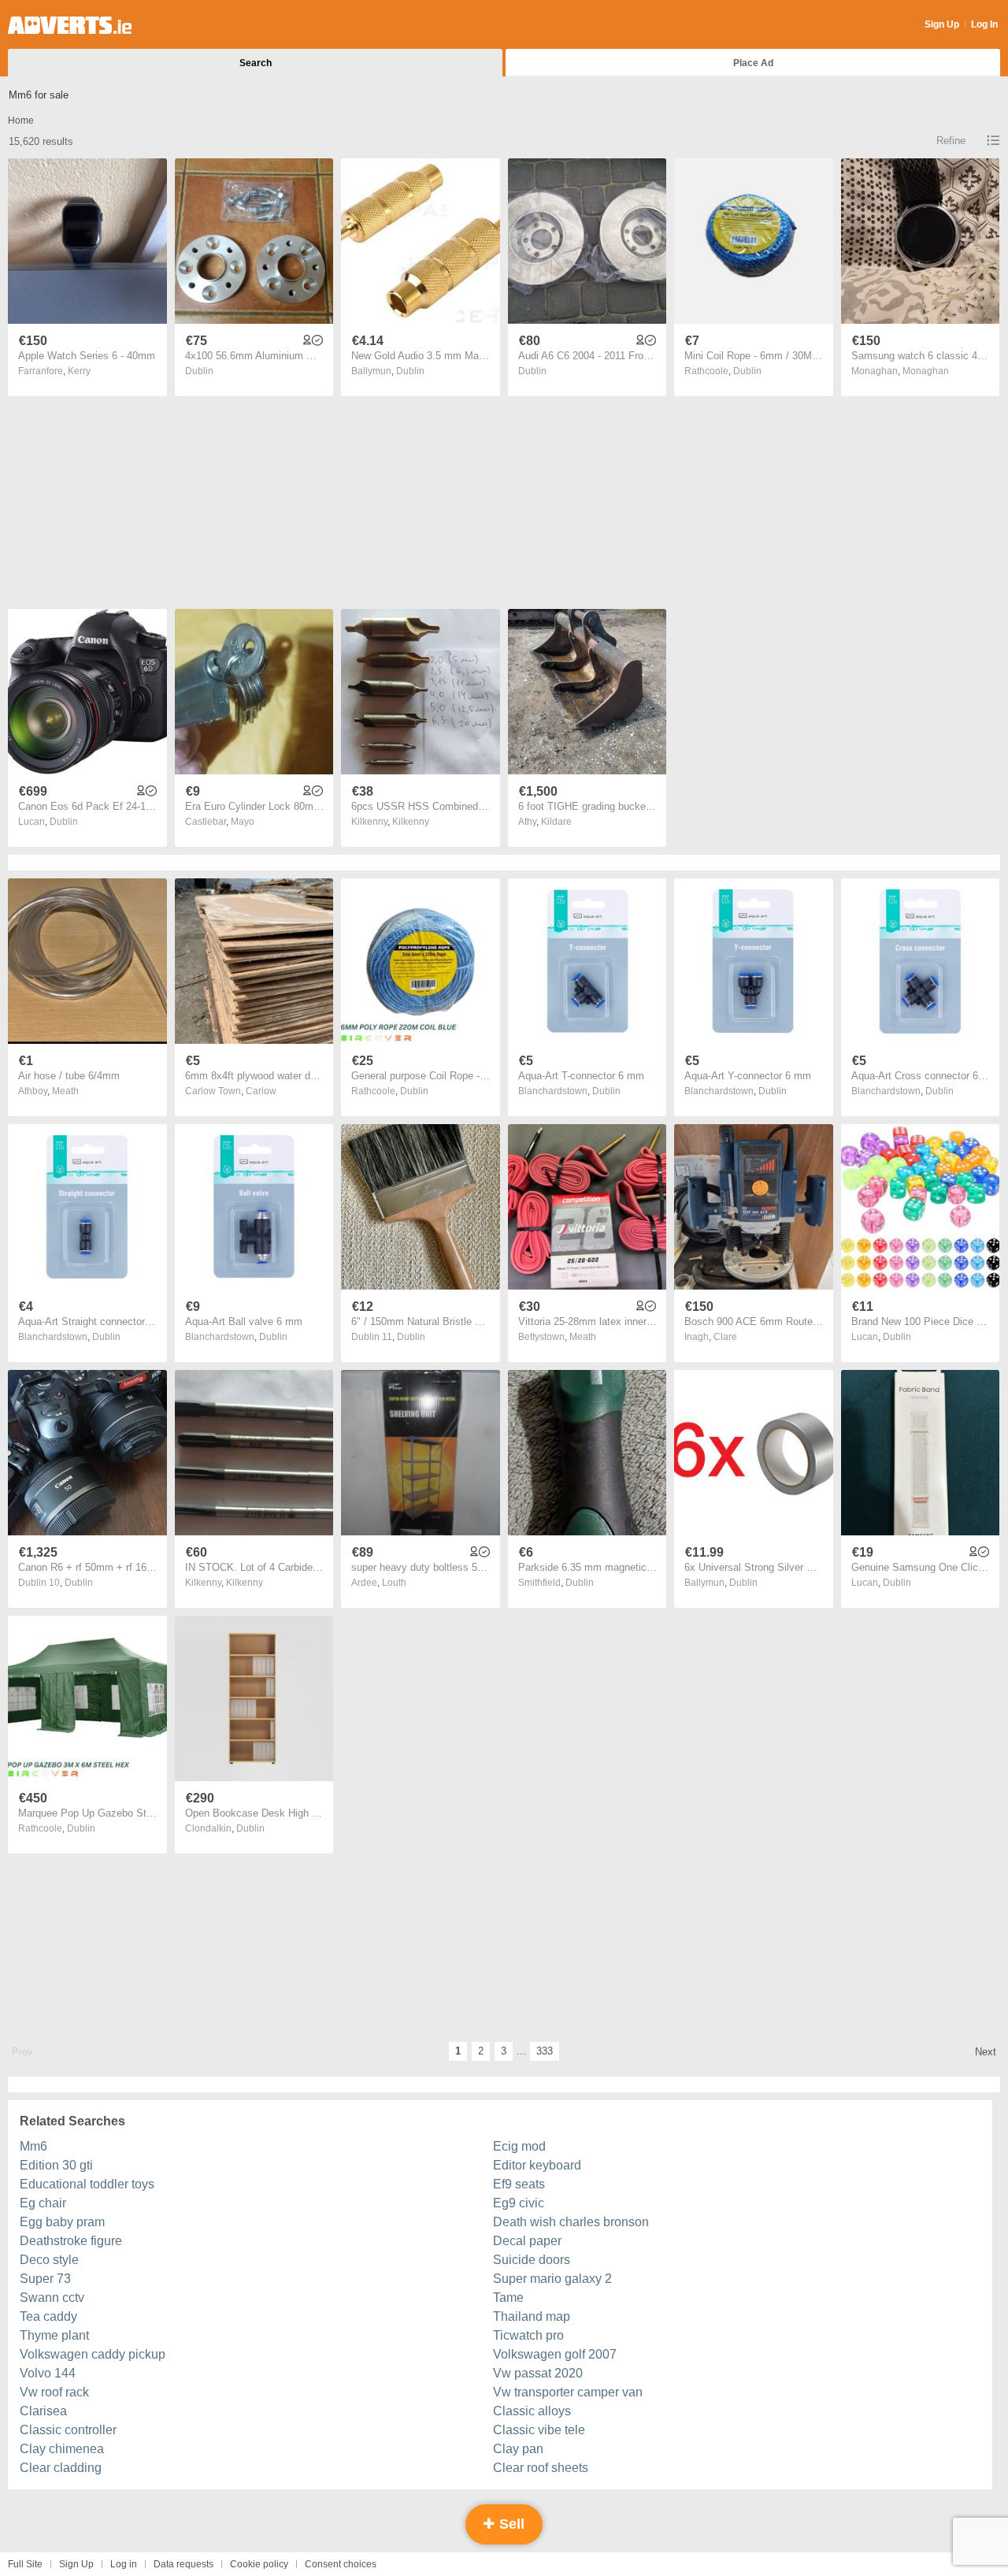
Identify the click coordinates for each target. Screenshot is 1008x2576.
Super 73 (45, 2279)
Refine (951, 141)
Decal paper (527, 2241)
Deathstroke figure (71, 2241)
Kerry (79, 371)
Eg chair (43, 2203)
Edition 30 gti (56, 2165)
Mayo (243, 822)
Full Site (25, 2564)
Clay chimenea (62, 2449)
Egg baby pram (62, 2222)
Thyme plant (54, 2335)
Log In (984, 24)
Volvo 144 (48, 2373)
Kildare (556, 822)
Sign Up (942, 24)
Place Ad (753, 63)
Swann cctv (52, 2298)
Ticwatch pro (528, 2335)
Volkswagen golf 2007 (555, 2354)
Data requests (183, 2564)
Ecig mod (519, 2146)
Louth (394, 1583)
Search (256, 63)
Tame (508, 2298)
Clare (725, 1337)
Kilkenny (411, 822)
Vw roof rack (54, 2392)
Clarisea (43, 2411)
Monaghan (926, 371)
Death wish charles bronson (571, 2222)
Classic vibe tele (539, 2430)
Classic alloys (532, 2411)
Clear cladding (61, 2468)
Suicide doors (532, 2260)
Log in (124, 2564)
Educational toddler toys (87, 2184)
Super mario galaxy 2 (552, 2279)
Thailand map (532, 2316)
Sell (510, 2524)
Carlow (261, 1091)
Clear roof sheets (541, 2468)
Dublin (199, 371)
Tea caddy (48, 2316)
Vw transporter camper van (568, 2392)
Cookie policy (259, 2564)
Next (986, 2052)
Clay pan (518, 2449)
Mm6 (33, 2146)
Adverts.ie (70, 25)
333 (545, 2051)
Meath (65, 1091)
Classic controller (68, 2430)
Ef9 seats (519, 2184)
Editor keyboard (537, 2165)
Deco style (49, 2260)
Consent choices (341, 2564)
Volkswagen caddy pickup (93, 2354)
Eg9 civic (519, 2203)
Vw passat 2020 (538, 2373)
